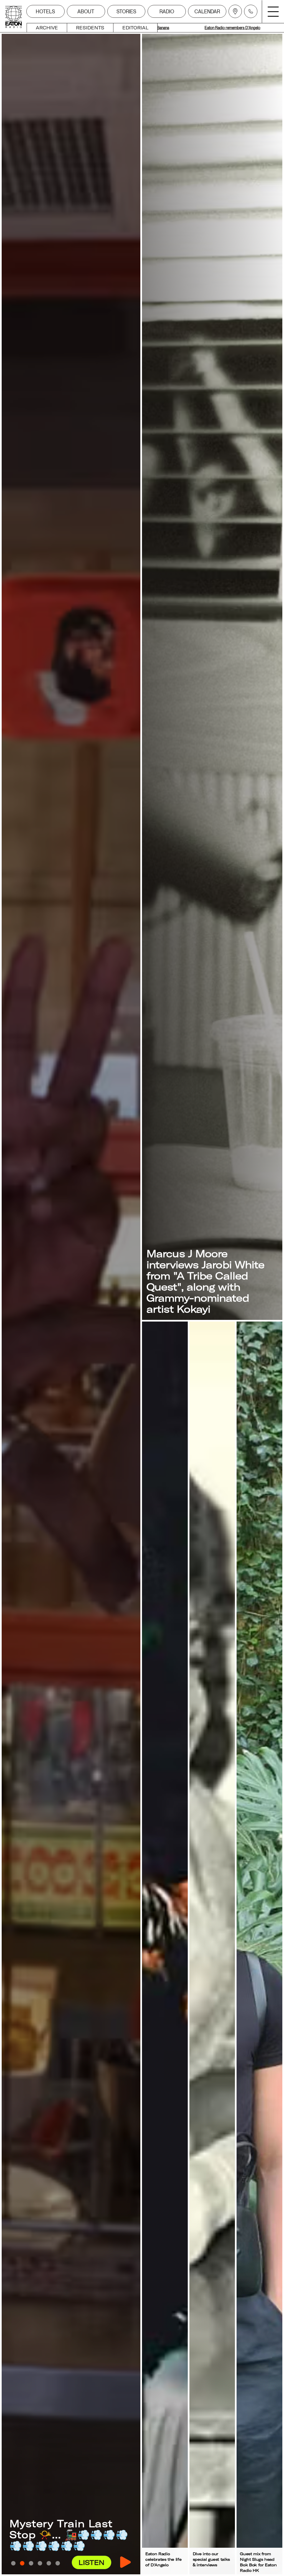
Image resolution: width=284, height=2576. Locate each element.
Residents (90, 28)
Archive (47, 28)
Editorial (135, 28)
